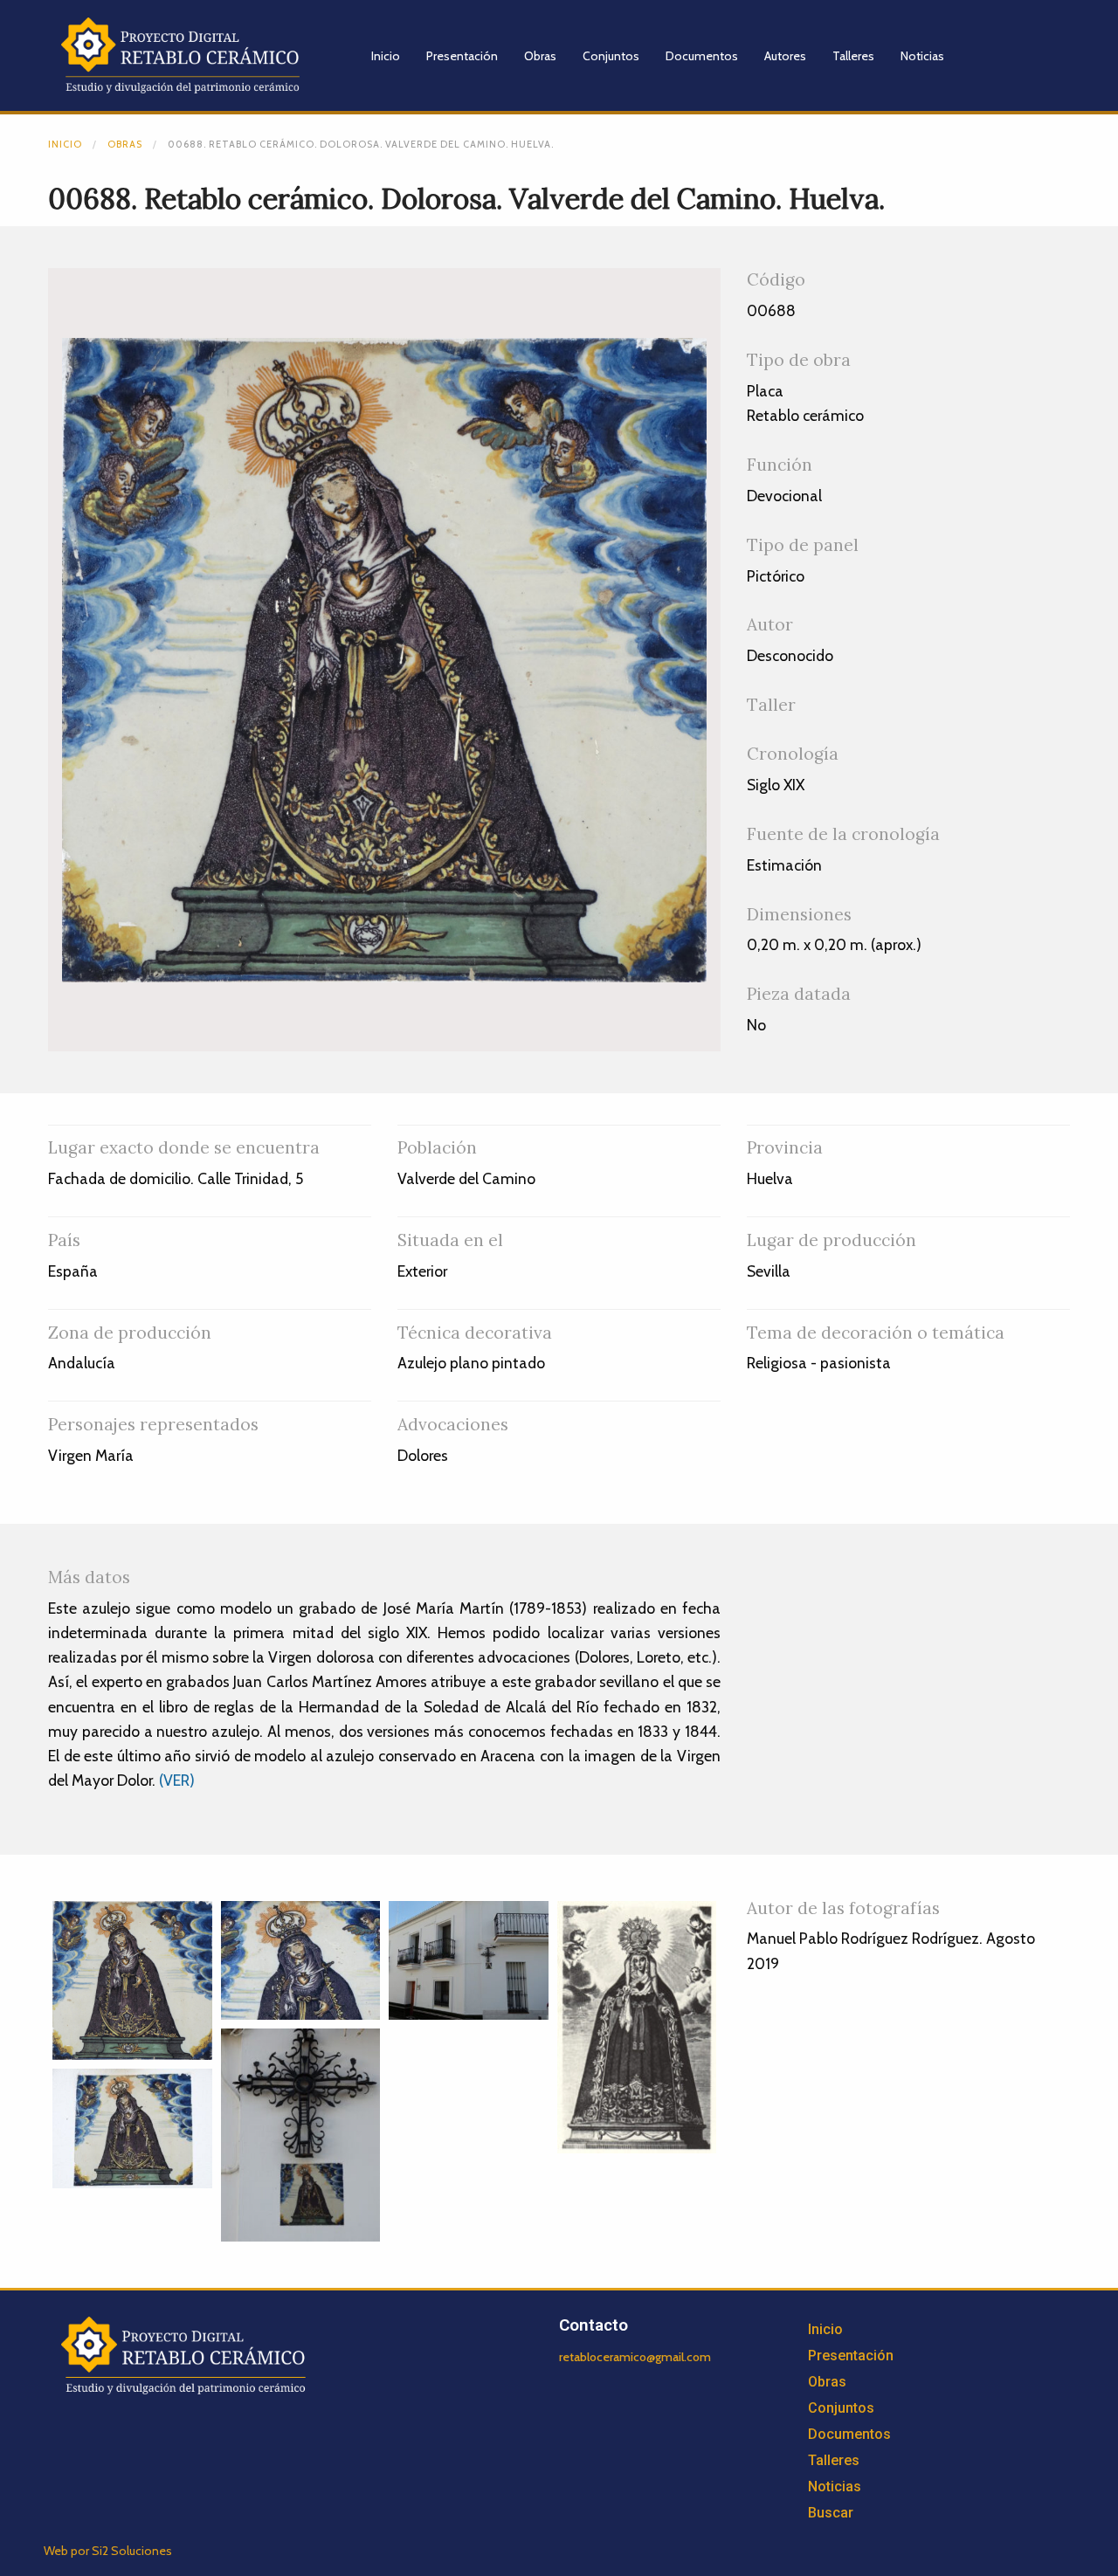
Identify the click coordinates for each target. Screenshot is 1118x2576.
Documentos (702, 56)
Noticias (922, 56)
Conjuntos (611, 56)
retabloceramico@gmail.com (635, 2357)
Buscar (831, 2513)
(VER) (177, 1780)
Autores (785, 56)
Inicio (386, 56)
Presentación (462, 56)
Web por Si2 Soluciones (108, 2551)
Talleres (853, 56)
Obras (540, 56)
